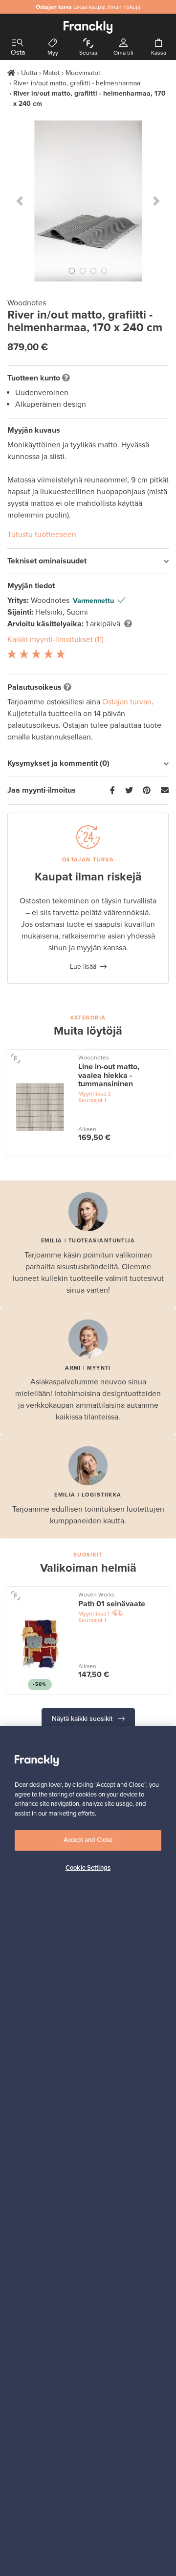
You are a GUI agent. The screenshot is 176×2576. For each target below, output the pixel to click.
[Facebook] (112, 791)
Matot (51, 73)
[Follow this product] (15, 1058)
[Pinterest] (147, 791)
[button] (20, 201)
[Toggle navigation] (18, 43)
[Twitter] (129, 791)
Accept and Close (88, 1840)
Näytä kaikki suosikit (83, 1719)
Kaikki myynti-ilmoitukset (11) (55, 639)
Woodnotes (51, 600)
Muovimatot (83, 73)
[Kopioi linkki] (165, 791)
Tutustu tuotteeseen (42, 535)
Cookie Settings (88, 1868)
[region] (88, 2151)
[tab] (88, 562)
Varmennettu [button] (93, 601)
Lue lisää (83, 967)
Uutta (29, 73)
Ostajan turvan (127, 702)
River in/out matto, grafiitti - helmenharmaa (77, 83)
